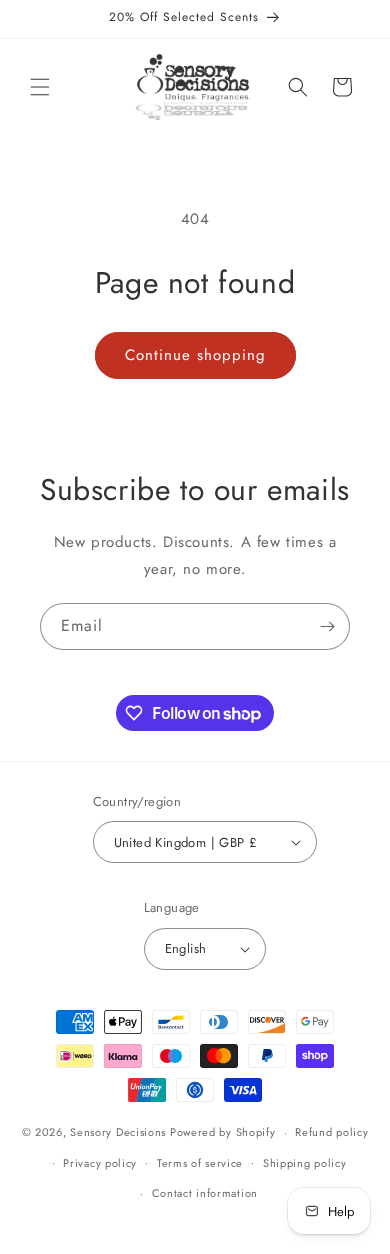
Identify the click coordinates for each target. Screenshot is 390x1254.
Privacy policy (100, 1163)
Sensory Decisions (118, 1132)
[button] (40, 87)
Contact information (205, 1193)
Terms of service (200, 1163)
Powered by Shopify (223, 1132)
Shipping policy (305, 1163)
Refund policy (331, 1132)
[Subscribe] (327, 626)
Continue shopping (195, 355)
